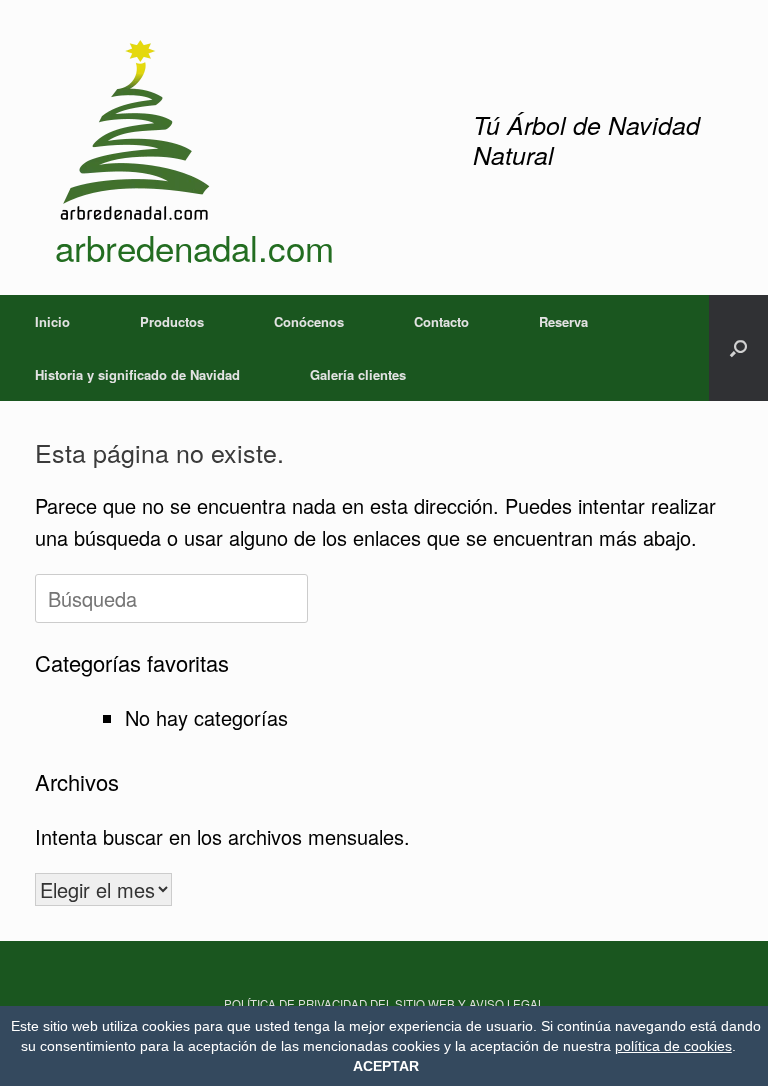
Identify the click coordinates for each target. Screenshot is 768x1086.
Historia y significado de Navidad (137, 374)
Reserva (563, 321)
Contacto (441, 321)
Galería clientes (358, 374)
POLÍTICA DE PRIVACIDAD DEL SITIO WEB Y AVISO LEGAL (384, 1004)
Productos (172, 321)
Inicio (52, 321)
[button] (738, 348)
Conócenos (309, 321)
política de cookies (673, 1046)
